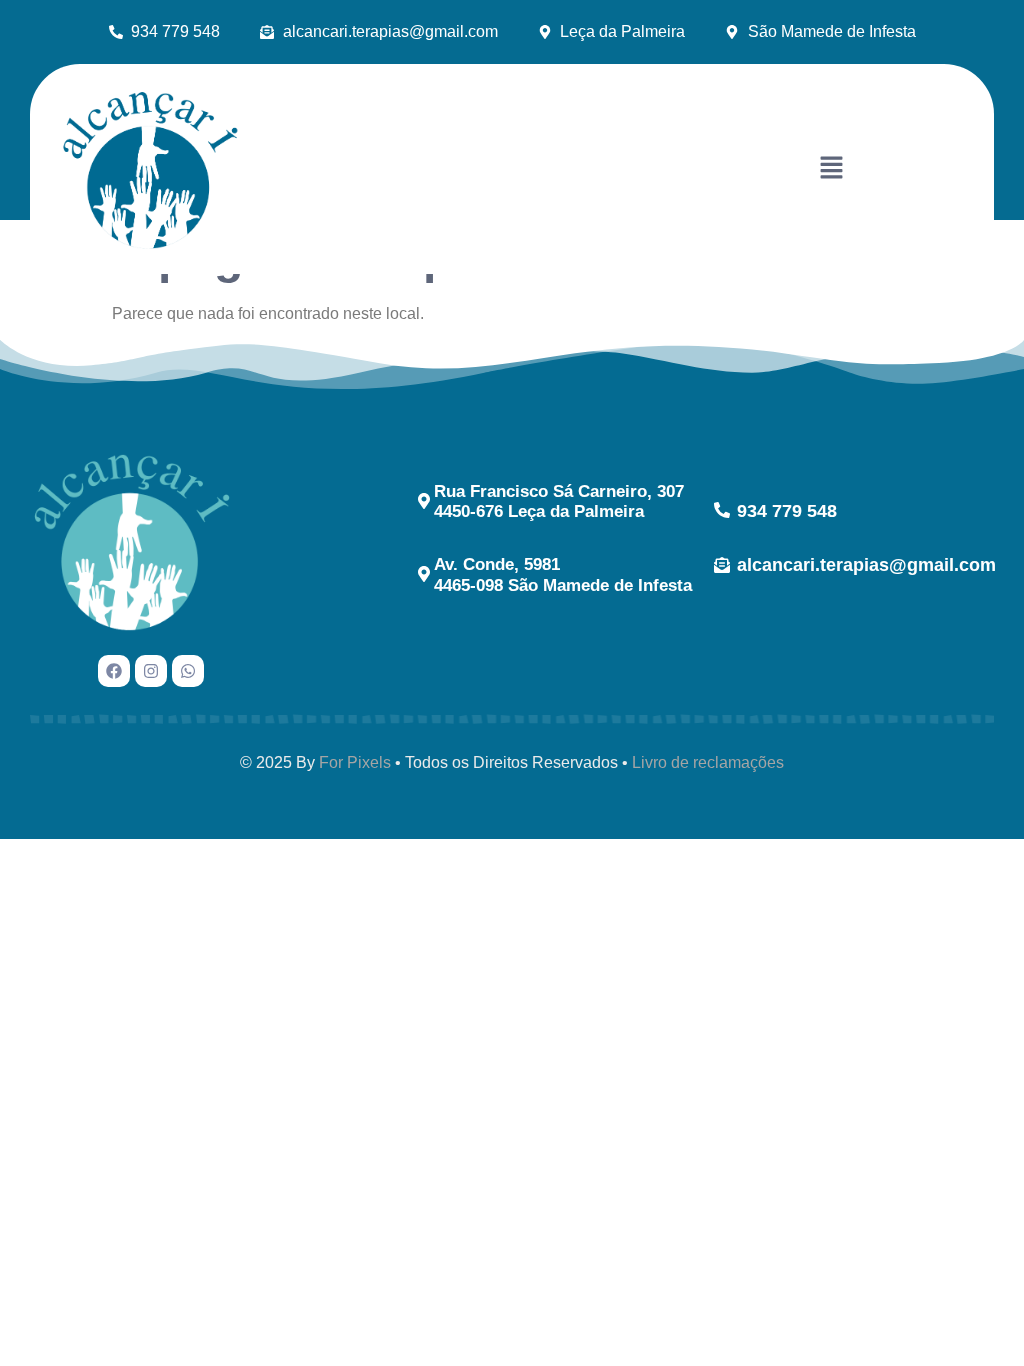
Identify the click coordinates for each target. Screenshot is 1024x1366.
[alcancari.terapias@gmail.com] (722, 565)
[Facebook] (114, 671)
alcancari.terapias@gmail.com (866, 565)
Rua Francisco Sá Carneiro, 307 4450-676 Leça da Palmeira (559, 501)
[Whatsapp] (188, 671)
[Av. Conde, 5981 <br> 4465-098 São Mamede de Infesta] (424, 574)
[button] (831, 169)
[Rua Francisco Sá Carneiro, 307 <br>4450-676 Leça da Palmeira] (424, 501)
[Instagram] (151, 671)
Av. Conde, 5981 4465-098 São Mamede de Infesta (563, 574)
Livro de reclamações (708, 762)
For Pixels (355, 762)
